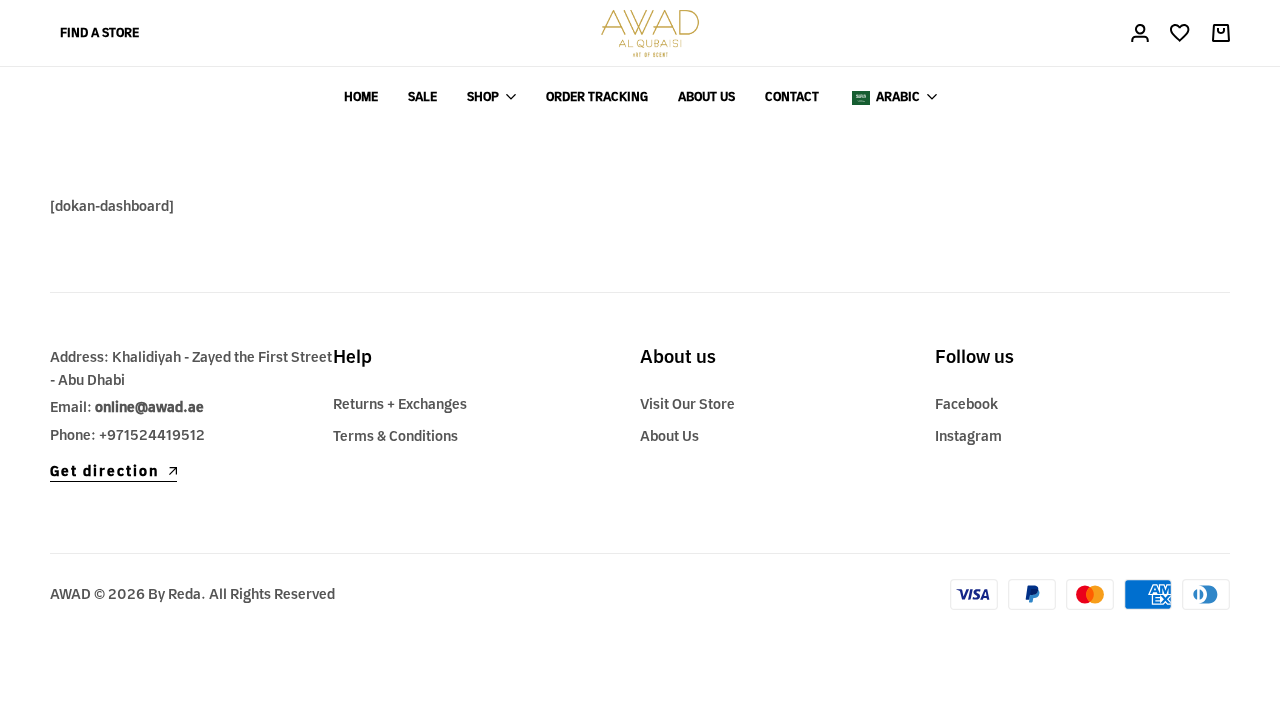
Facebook (966, 404)
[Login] (1140, 33)
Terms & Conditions (395, 436)
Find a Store (99, 32)
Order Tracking (597, 96)
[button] (1180, 33)
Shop (483, 96)
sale (422, 96)
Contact (792, 96)
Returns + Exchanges (400, 404)
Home (361, 96)
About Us (706, 96)
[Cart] (1220, 33)
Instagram (968, 436)
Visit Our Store (687, 404)
